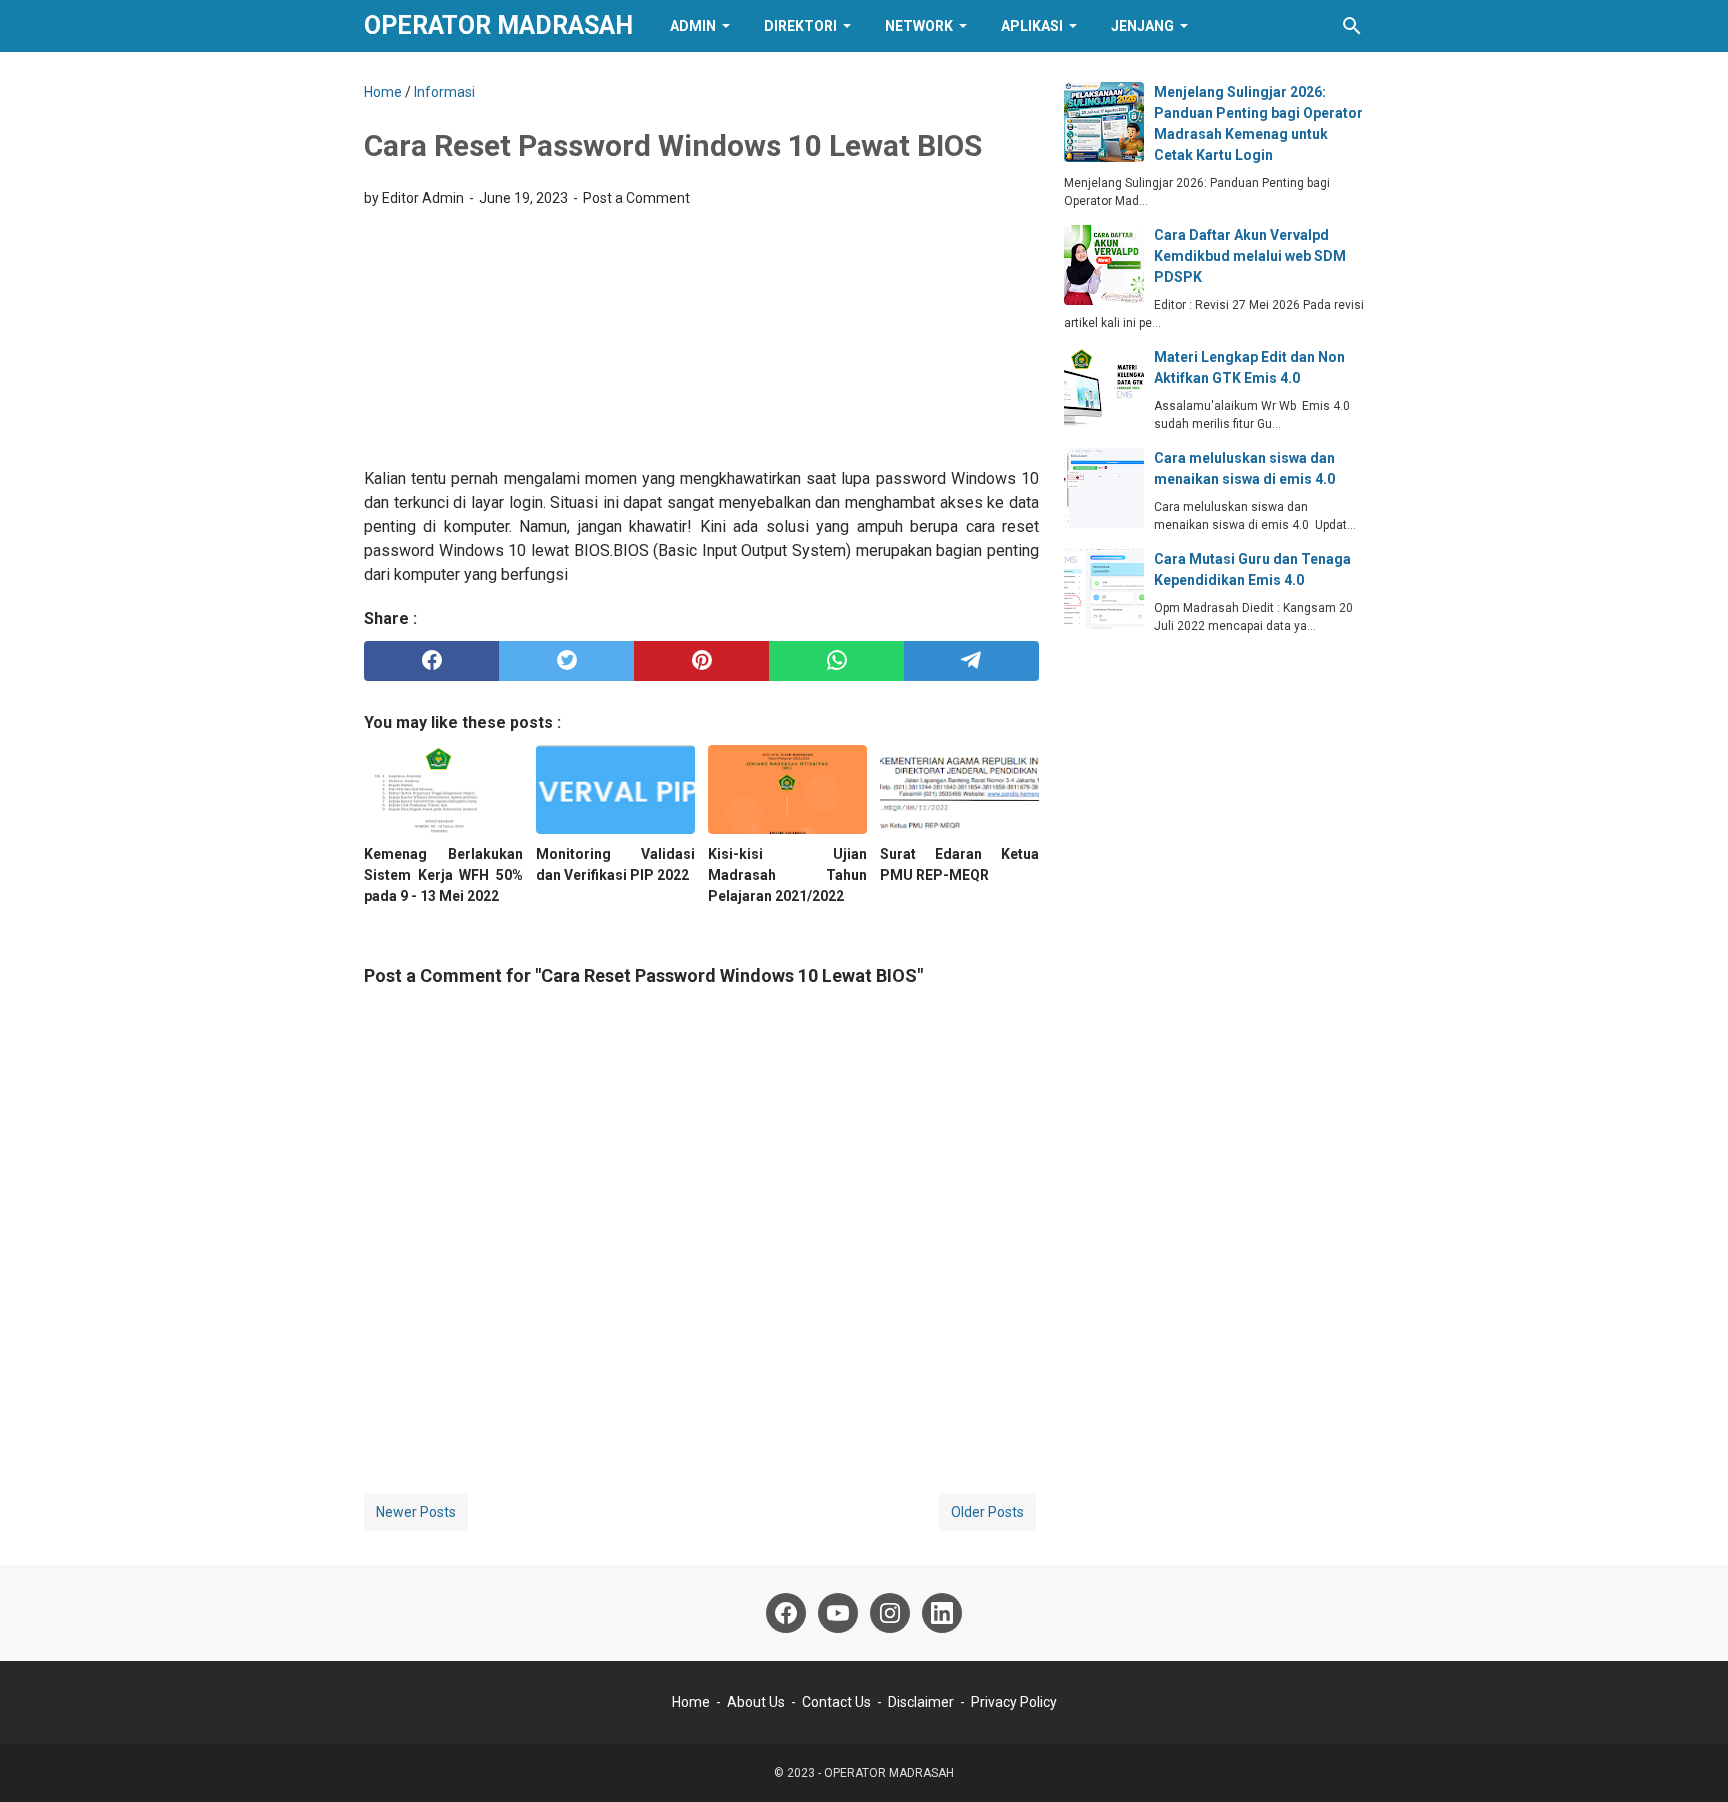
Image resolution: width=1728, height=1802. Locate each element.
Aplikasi (1032, 26)
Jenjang (1142, 26)
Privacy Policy (1014, 1702)
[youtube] (838, 1613)
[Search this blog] (1352, 26)
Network (919, 26)
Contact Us (836, 1702)
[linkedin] (942, 1613)
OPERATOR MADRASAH (498, 25)
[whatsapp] (836, 661)
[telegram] (971, 661)
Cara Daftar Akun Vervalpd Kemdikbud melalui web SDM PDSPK (1250, 256)
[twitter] (566, 661)
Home (691, 1702)
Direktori (800, 26)
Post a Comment (636, 198)
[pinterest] (701, 661)
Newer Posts (416, 1512)
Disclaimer (921, 1702)
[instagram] (890, 1613)
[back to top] (1688, 1757)
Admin (693, 26)
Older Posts (987, 1512)
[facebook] (431, 661)
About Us (756, 1702)
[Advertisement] (701, 331)
